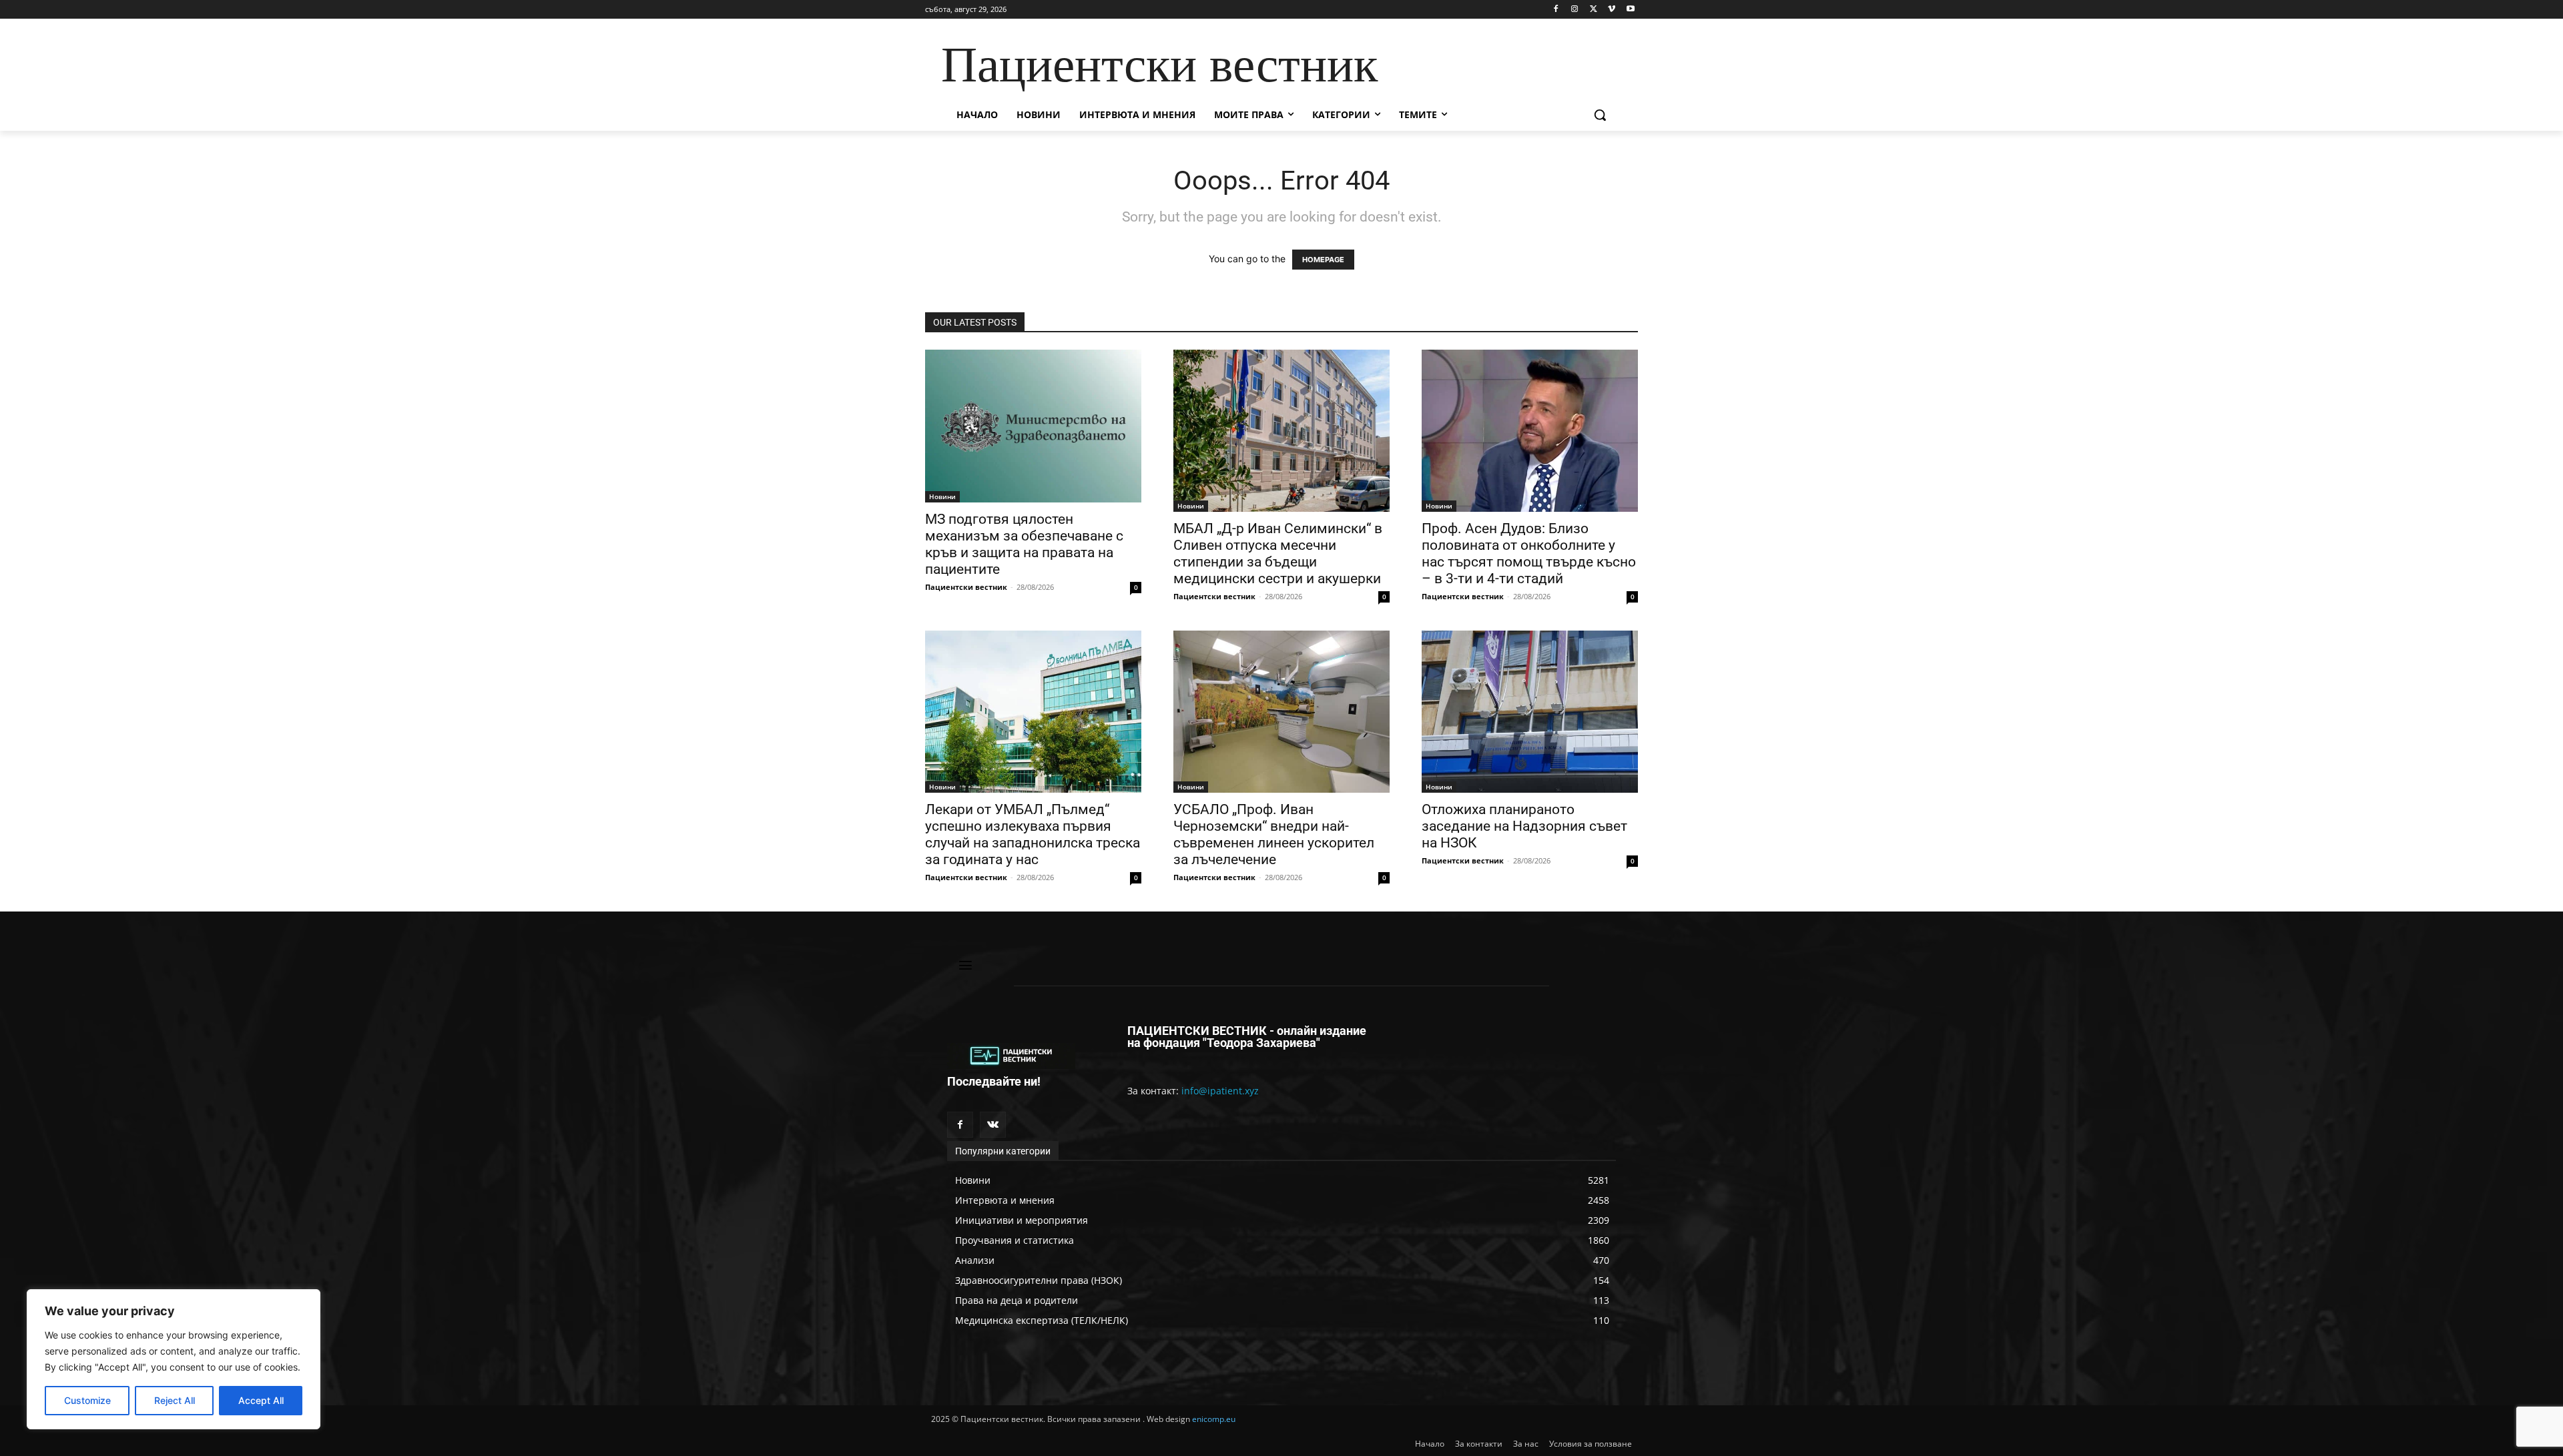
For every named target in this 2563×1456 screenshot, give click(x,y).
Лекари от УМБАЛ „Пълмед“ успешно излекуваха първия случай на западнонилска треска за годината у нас (1033, 834)
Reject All (175, 1400)
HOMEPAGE (1323, 260)
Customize (87, 1400)
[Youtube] (1630, 10)
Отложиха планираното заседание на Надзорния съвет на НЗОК (1524, 826)
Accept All (261, 1400)
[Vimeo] (1612, 10)
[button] (1600, 115)
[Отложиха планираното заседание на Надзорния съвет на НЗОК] (1530, 712)
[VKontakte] (993, 1125)
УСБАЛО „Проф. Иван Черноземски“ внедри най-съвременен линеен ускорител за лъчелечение (1274, 834)
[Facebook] (1556, 10)
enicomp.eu (1214, 1419)
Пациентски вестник (966, 587)
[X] (1594, 10)
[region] (174, 1359)
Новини (942, 496)
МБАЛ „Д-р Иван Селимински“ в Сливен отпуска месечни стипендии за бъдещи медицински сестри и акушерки (1278, 554)
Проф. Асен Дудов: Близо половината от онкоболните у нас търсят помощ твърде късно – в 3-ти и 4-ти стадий (1529, 554)
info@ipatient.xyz (1220, 1091)
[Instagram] (1575, 10)
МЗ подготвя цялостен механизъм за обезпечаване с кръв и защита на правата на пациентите (1024, 544)
